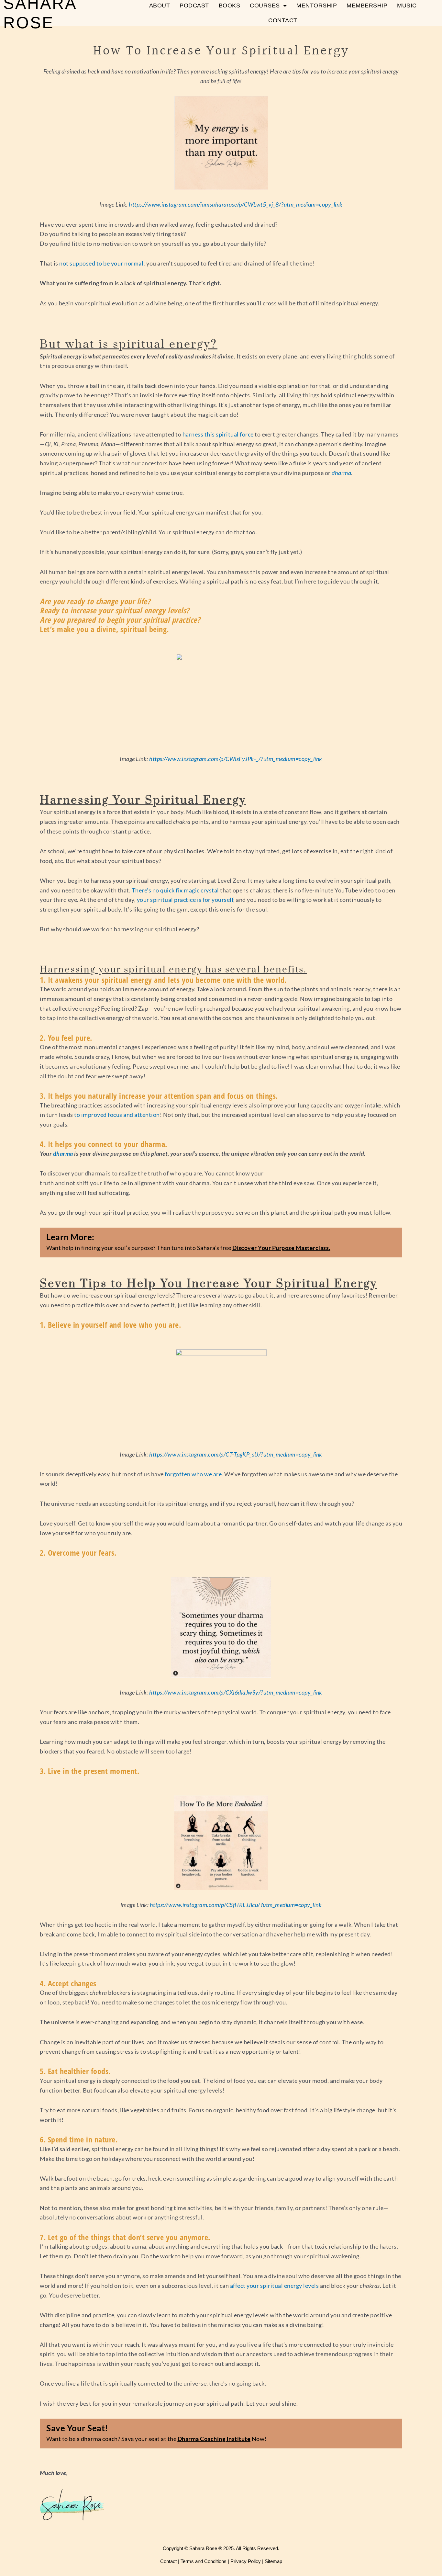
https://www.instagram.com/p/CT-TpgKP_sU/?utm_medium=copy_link (236, 1454)
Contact (283, 20)
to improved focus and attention (117, 1115)
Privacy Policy (246, 2561)
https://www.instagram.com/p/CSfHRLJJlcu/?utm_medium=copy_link (236, 1905)
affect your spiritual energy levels (275, 2286)
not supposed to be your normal (101, 263)
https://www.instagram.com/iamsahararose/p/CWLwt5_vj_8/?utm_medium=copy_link (236, 204)
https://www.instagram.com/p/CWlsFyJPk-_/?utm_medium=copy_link (236, 759)
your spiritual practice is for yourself (185, 900)
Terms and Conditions (204, 2561)
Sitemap (273, 2561)
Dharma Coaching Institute (214, 2439)
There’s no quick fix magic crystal (175, 890)
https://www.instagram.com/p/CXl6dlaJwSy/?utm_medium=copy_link (236, 1692)
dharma (63, 1153)
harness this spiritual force (218, 434)
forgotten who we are (193, 1474)
